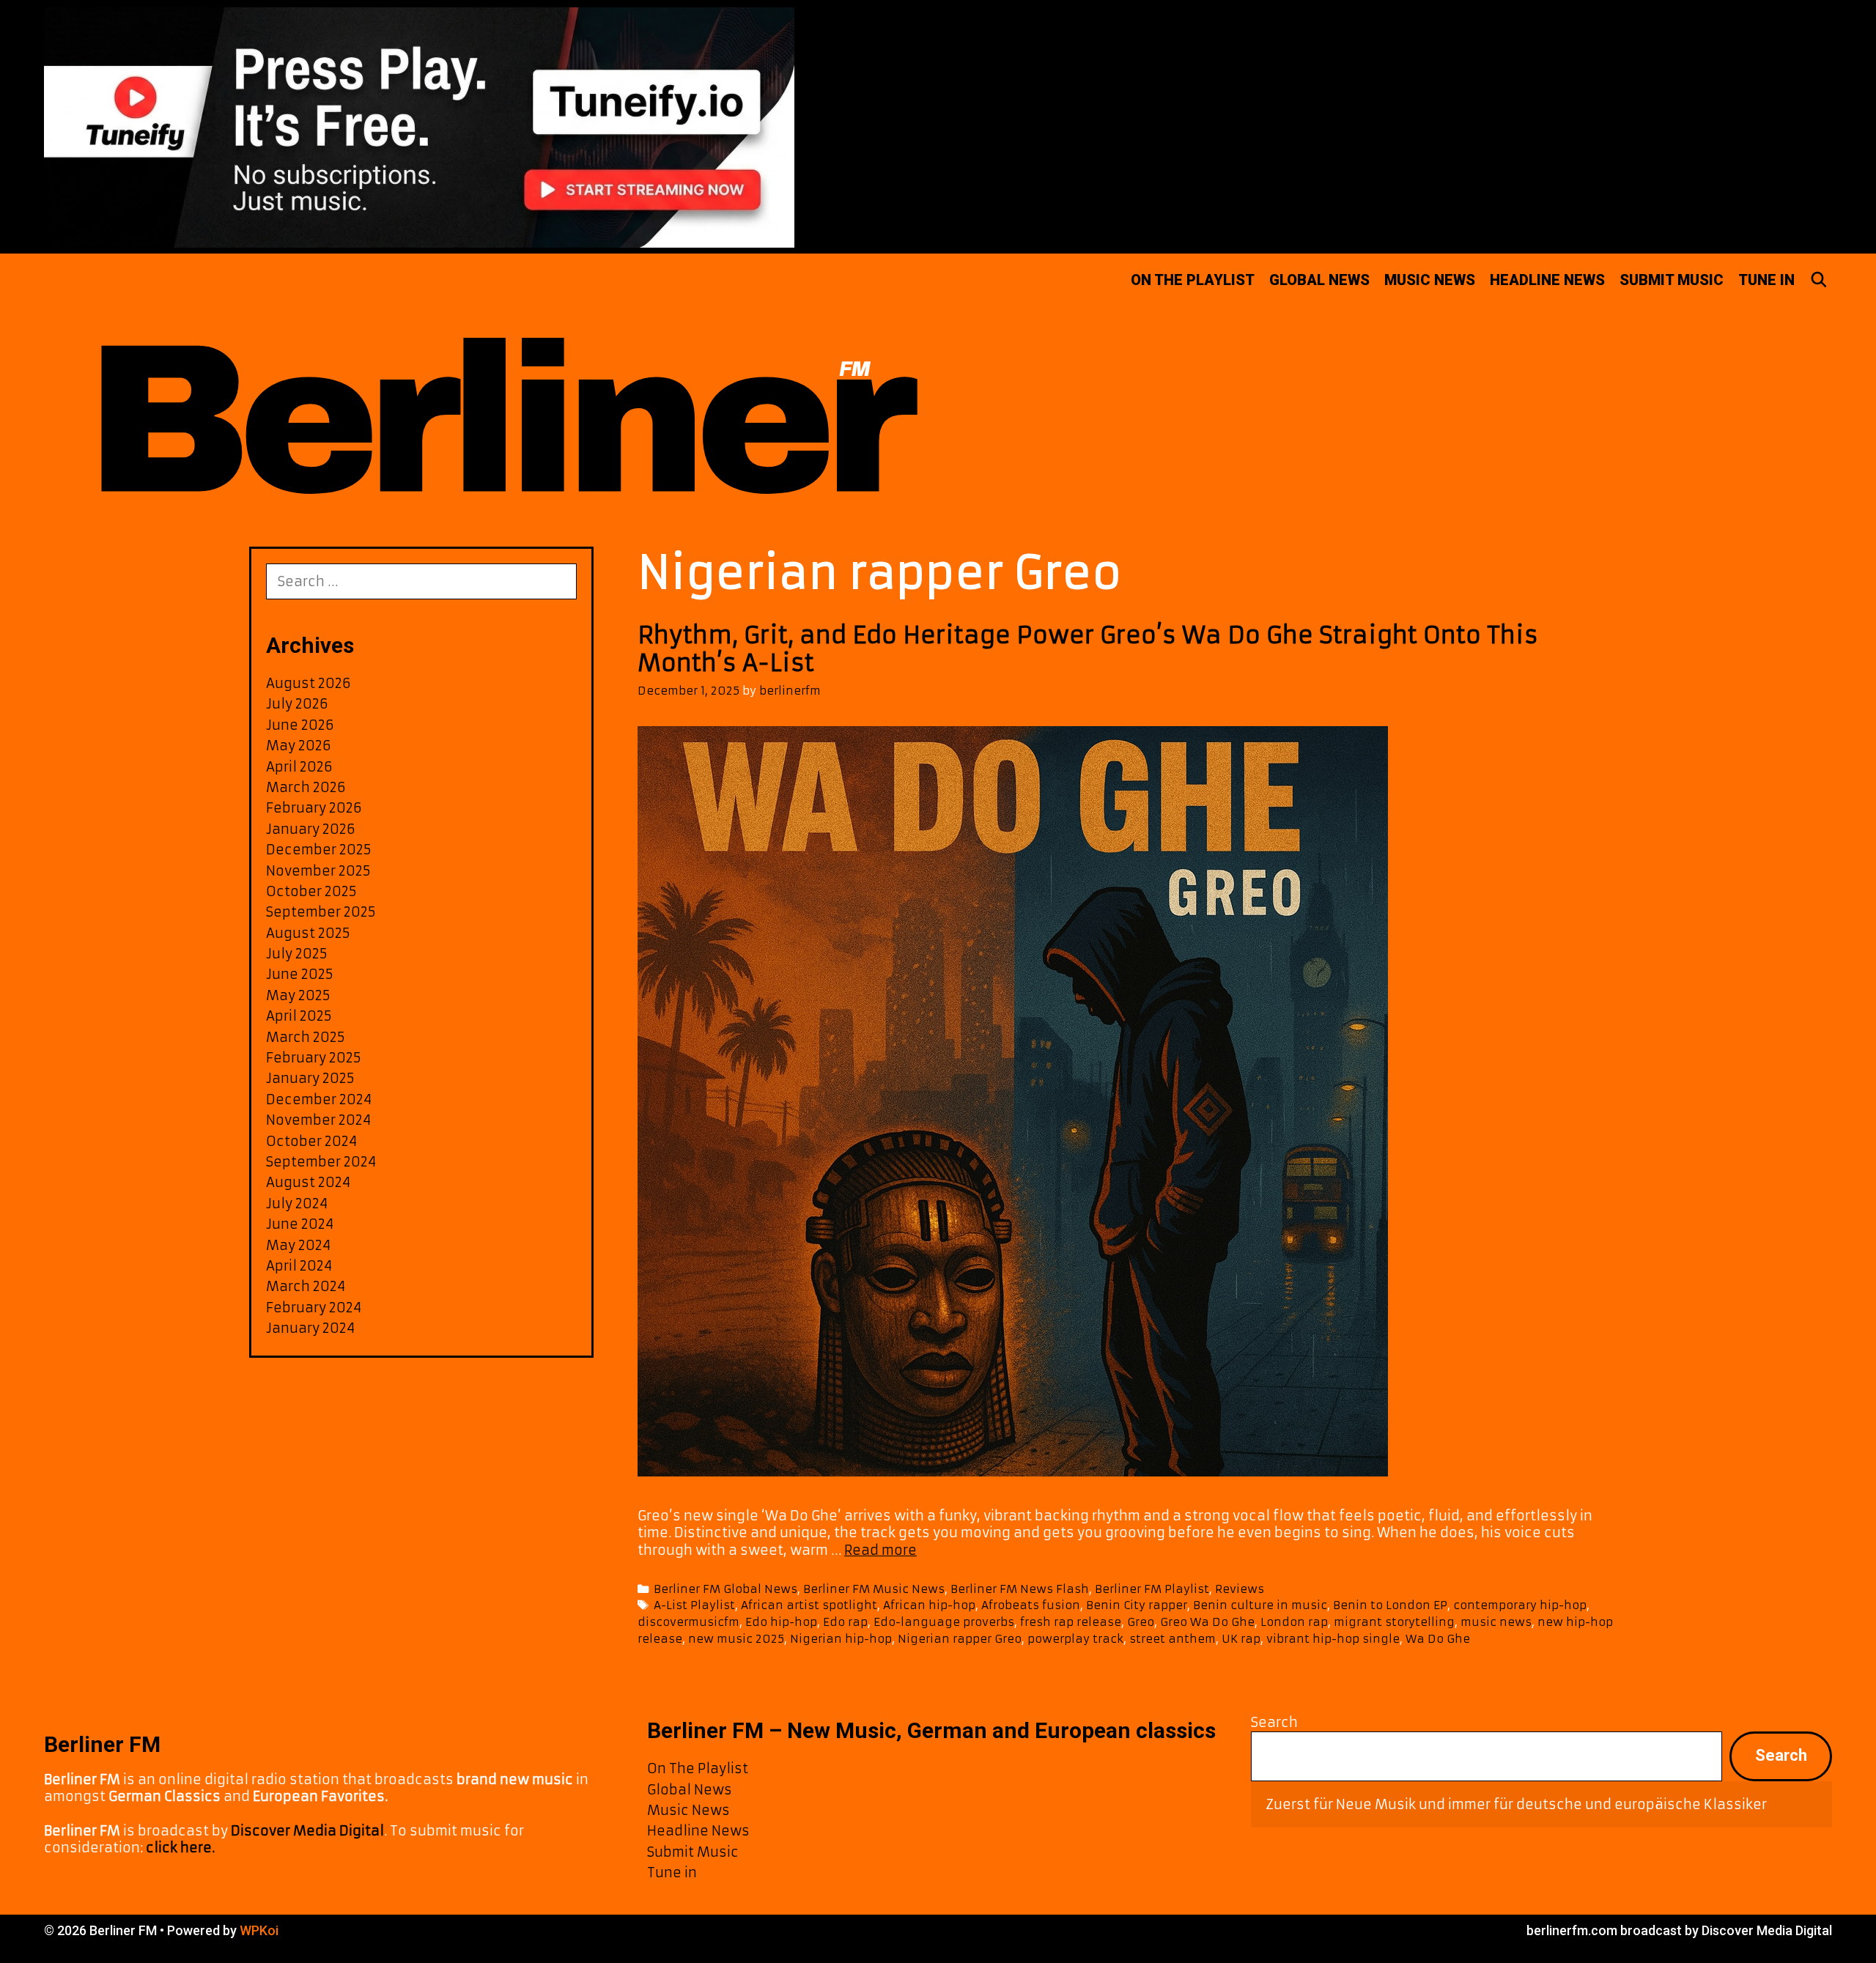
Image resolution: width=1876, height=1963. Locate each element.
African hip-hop (929, 1605)
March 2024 (306, 1286)
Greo (1141, 1622)
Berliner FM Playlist (1152, 1589)
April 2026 (299, 767)
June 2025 (300, 974)
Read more (880, 1550)
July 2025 (297, 954)
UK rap (1241, 1639)
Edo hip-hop (781, 1622)
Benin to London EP (1390, 1605)
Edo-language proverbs (944, 1622)
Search (1274, 1722)
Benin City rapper (1137, 1605)
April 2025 (299, 1016)
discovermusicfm (688, 1622)
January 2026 (311, 829)
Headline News (1547, 280)
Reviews (1240, 1589)
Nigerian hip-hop (841, 1639)
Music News (1430, 280)
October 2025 (311, 891)
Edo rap (845, 1622)
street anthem (1172, 1639)
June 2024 (300, 1224)
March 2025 (306, 1037)
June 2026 (300, 725)
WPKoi (259, 1930)
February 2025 (314, 1058)
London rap (1294, 1622)
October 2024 (311, 1141)
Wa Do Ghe (1438, 1639)
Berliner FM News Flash (1020, 1589)
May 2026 (299, 746)
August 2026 (309, 683)
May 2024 (298, 1245)
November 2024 (318, 1120)
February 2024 (314, 1308)
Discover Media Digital (307, 1831)
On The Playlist (1193, 280)
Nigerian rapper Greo (960, 1639)
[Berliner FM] (502, 390)
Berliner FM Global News (725, 1589)
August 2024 (308, 1182)
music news (1496, 1622)
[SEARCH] (1819, 280)
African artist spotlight (809, 1605)
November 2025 (318, 871)
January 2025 (310, 1078)
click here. (180, 1848)
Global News (1319, 280)
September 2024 (321, 1162)
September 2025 (321, 912)
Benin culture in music (1260, 1605)
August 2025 (308, 933)
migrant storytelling (1394, 1622)
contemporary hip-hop (1520, 1605)
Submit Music (1672, 280)
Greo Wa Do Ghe (1207, 1622)
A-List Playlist (694, 1605)
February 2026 (314, 808)
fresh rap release (1071, 1622)
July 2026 (297, 704)
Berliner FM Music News (874, 1589)
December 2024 (319, 1099)
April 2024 (299, 1266)
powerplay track (1075, 1639)
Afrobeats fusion (1031, 1605)
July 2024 (297, 1204)
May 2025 (298, 995)
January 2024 (310, 1328)
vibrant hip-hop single (1333, 1639)
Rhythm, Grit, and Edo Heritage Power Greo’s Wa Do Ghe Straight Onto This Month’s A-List (1088, 649)
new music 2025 (736, 1639)
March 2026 (306, 787)
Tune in (1766, 280)
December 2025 (319, 850)
